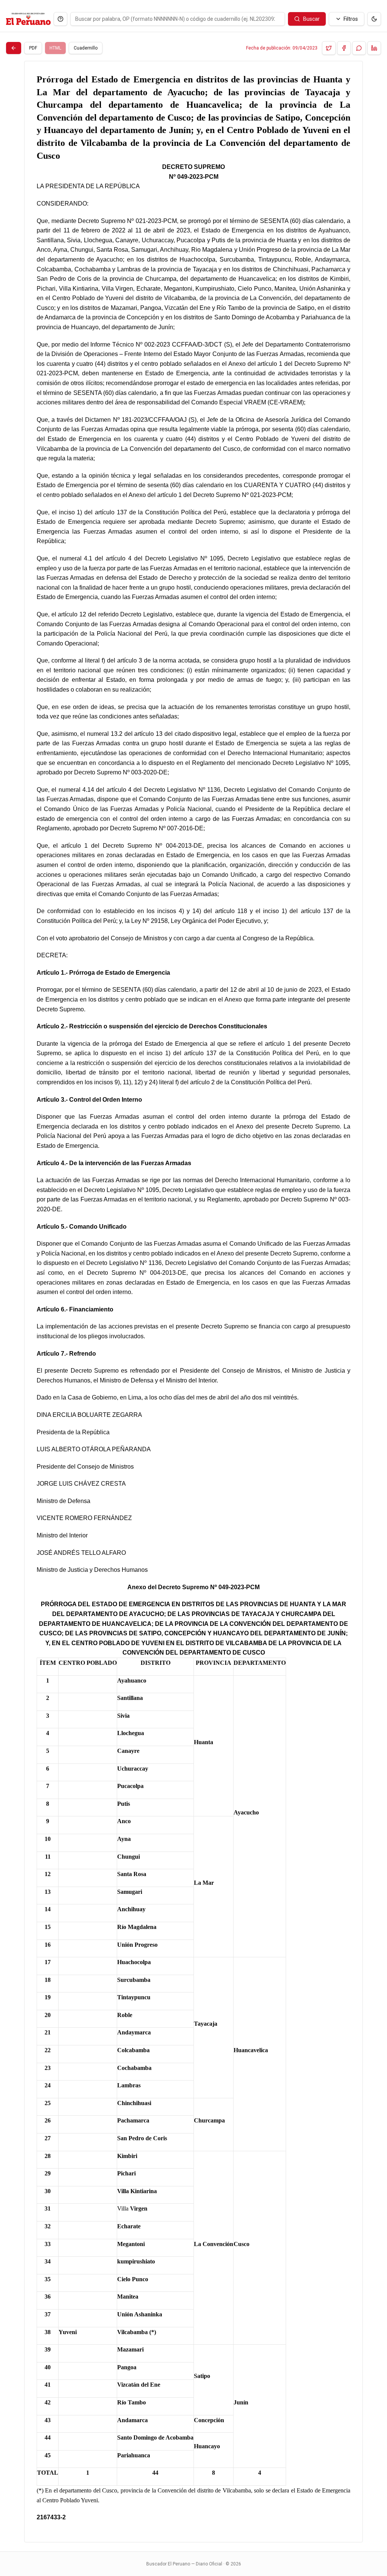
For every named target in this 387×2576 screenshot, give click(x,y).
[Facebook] (344, 48)
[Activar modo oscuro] (374, 19)
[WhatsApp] (359, 48)
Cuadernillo (86, 48)
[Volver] (14, 48)
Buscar (311, 19)
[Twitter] (329, 48)
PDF (33, 48)
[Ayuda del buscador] (60, 19)
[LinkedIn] (374, 48)
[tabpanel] (193, 1302)
